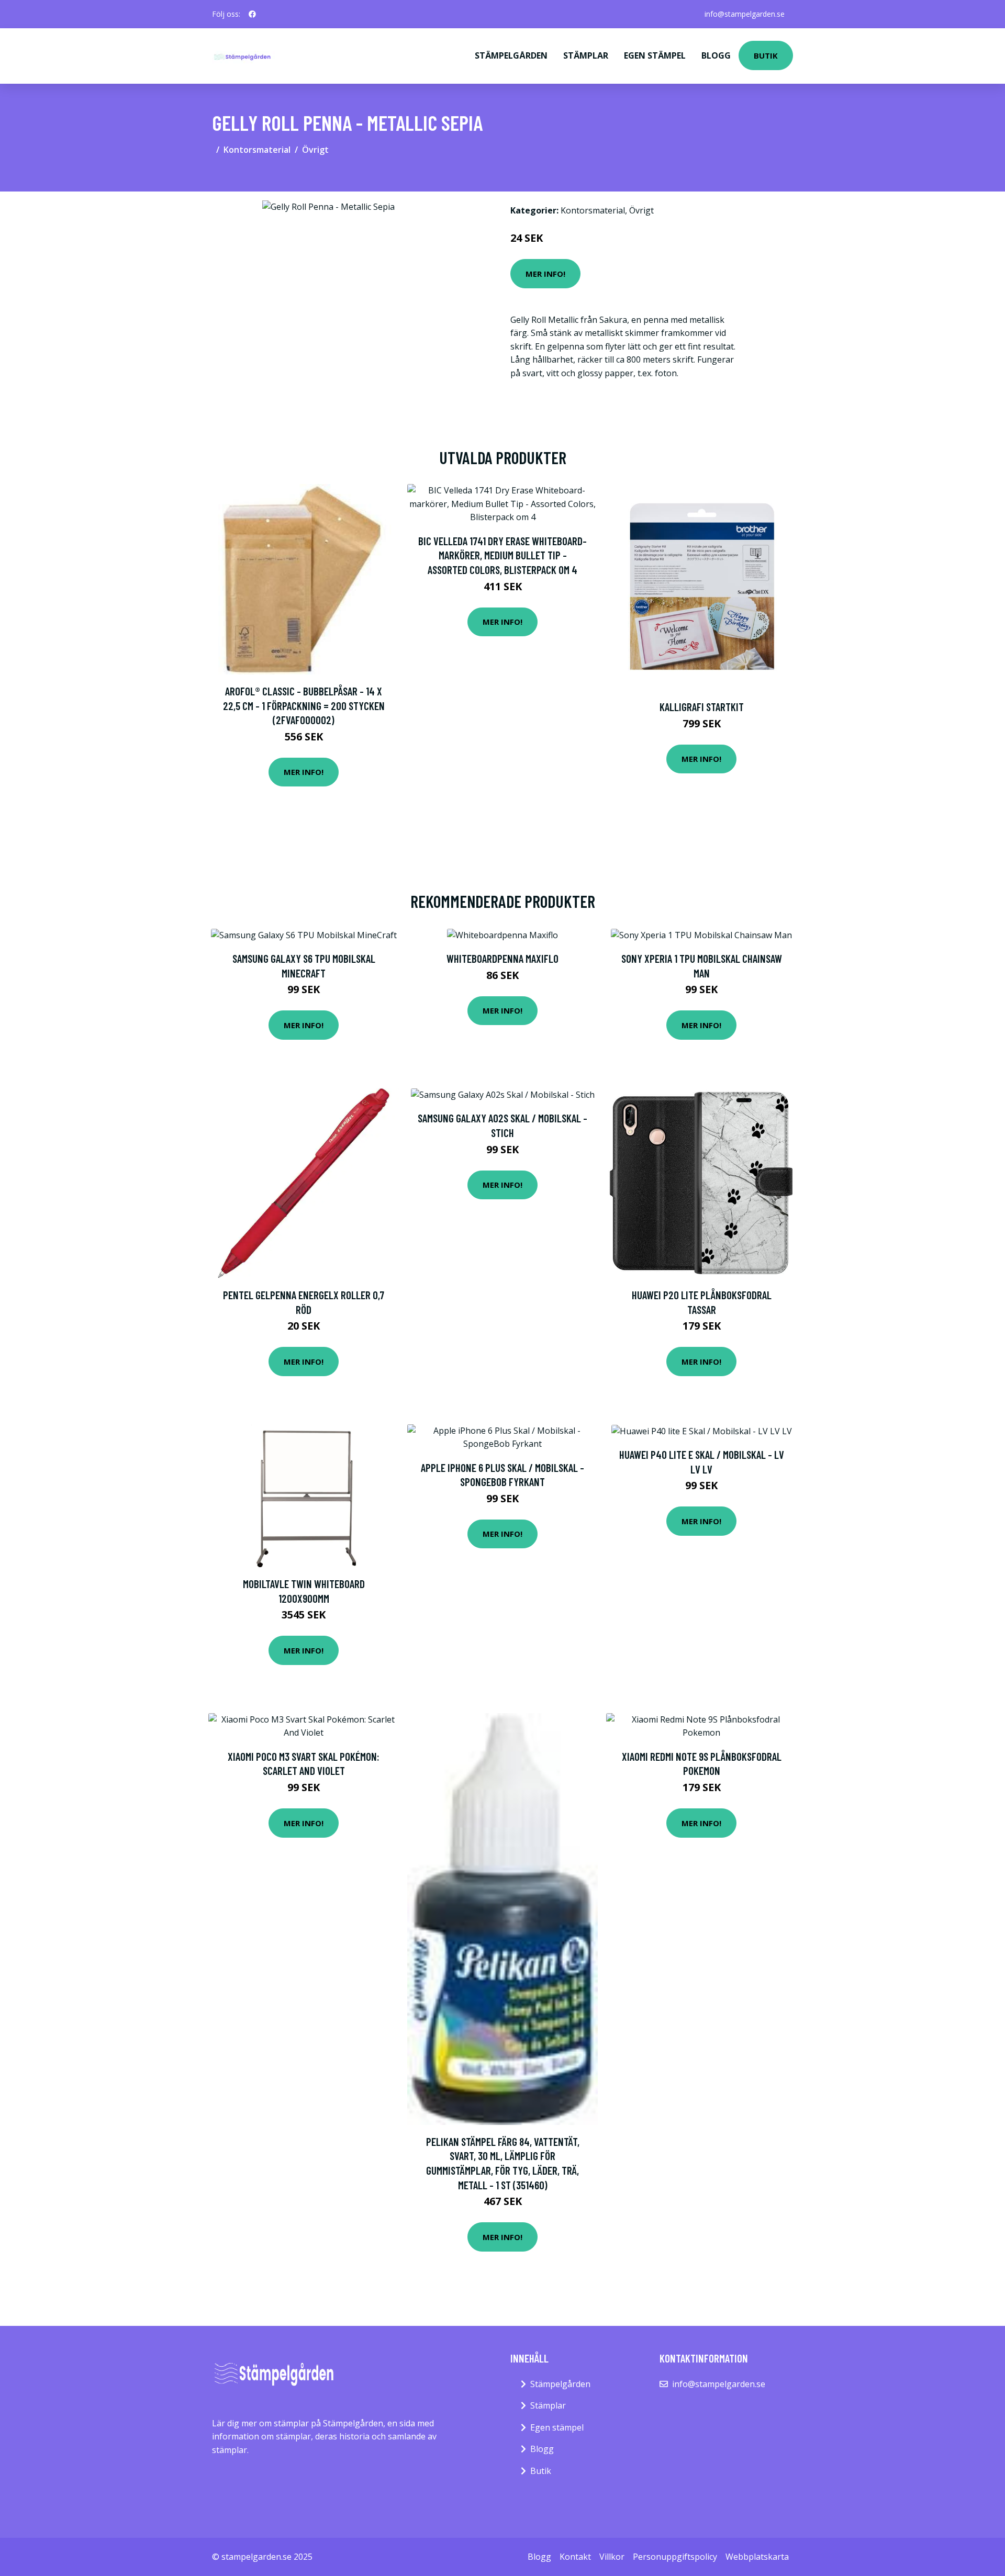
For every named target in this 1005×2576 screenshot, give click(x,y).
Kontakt (575, 2557)
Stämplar (586, 55)
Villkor (612, 2557)
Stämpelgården (511, 55)
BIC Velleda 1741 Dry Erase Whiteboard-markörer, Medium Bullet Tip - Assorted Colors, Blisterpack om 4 (502, 555)
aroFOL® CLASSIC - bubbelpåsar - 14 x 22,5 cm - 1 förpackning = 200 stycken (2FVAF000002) (304, 705)
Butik (766, 55)
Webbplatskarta (757, 2557)
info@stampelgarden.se (745, 14)
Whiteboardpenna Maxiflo (502, 958)
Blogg (716, 55)
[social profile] (252, 14)
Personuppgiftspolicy (675, 2557)
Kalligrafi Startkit (702, 707)
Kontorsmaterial (257, 150)
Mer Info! (545, 274)
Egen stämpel (655, 55)
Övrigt (315, 150)
